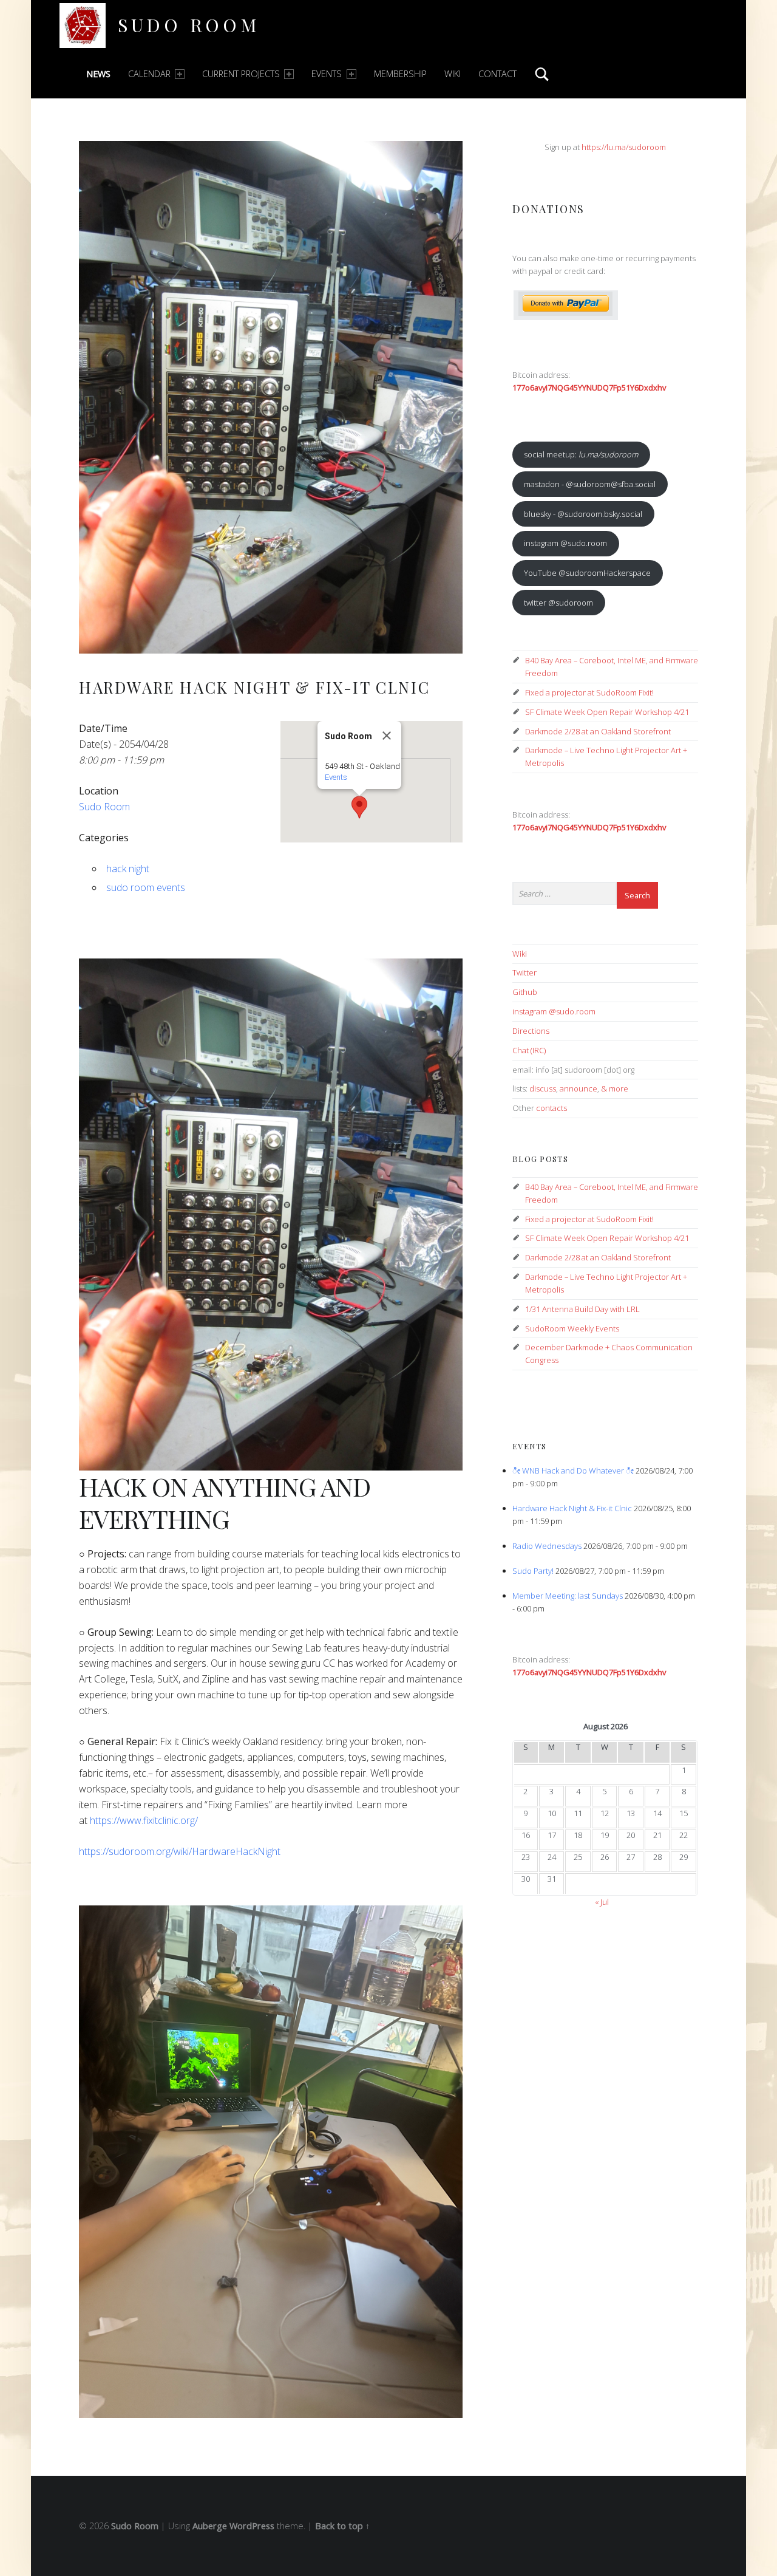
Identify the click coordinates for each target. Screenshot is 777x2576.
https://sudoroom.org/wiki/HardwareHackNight (180, 1851)
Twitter (524, 972)
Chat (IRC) (529, 1050)
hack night (128, 869)
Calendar (149, 74)
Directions (531, 1031)
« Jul (602, 1902)
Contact (497, 74)
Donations (548, 209)
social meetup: (581, 454)
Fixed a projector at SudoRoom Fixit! (589, 692)
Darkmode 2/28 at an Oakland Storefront (598, 731)
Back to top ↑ (342, 2526)
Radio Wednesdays (547, 1546)
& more (615, 1088)
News (98, 74)
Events (327, 74)
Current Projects (241, 74)
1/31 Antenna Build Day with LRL (582, 1309)
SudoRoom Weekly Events (572, 1328)
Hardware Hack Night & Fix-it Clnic (572, 1508)
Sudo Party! (533, 1571)
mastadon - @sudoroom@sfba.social (590, 484)
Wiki (453, 74)
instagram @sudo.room (565, 543)
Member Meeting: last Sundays (568, 1596)
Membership (400, 74)
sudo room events (146, 887)
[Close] (387, 736)
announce (579, 1088)
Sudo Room (189, 25)
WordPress (252, 2526)
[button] (359, 807)
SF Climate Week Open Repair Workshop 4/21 (607, 712)
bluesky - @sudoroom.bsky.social (583, 514)
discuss (543, 1088)
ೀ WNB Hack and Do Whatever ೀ (573, 1471)
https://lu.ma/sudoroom (624, 147)
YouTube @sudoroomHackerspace (587, 573)
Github (525, 992)
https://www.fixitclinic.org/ (144, 1820)
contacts (551, 1108)
